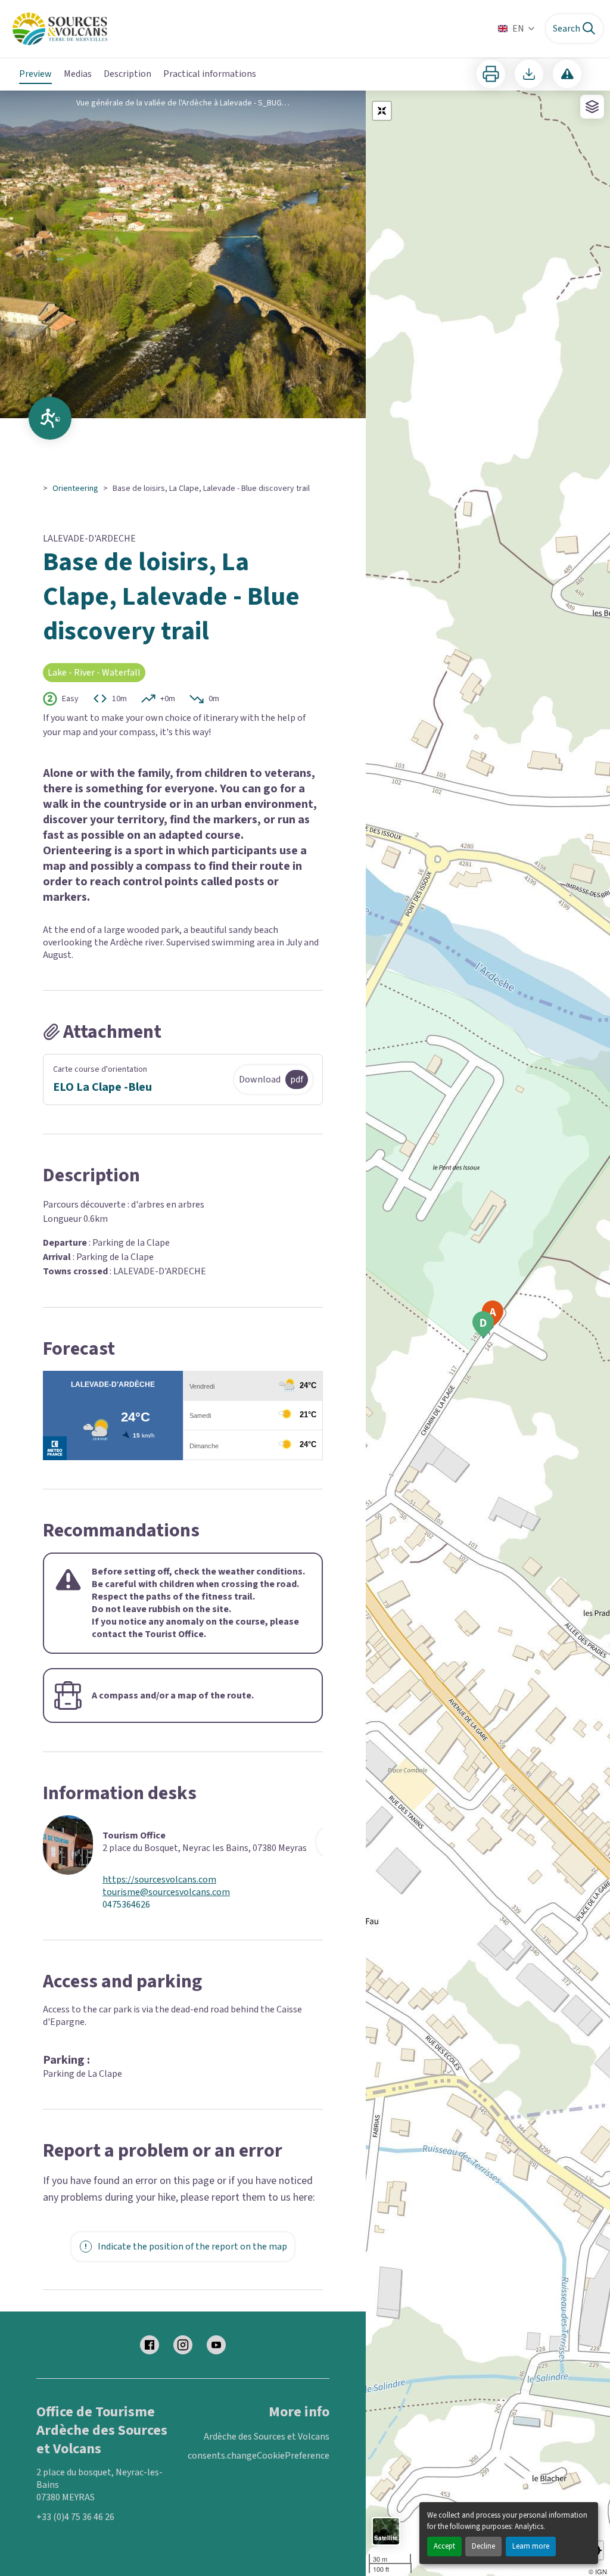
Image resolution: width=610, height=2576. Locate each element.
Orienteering (75, 489)
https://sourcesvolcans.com (159, 1880)
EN (518, 29)
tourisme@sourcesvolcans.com (166, 1892)
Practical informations (210, 74)
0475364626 (126, 1905)
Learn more (531, 2546)
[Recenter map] (382, 111)
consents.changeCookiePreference (259, 2456)
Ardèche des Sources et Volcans (267, 2437)
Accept (444, 2546)
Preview (35, 74)
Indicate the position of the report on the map (192, 2247)
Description (127, 74)
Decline (483, 2546)
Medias (78, 74)
